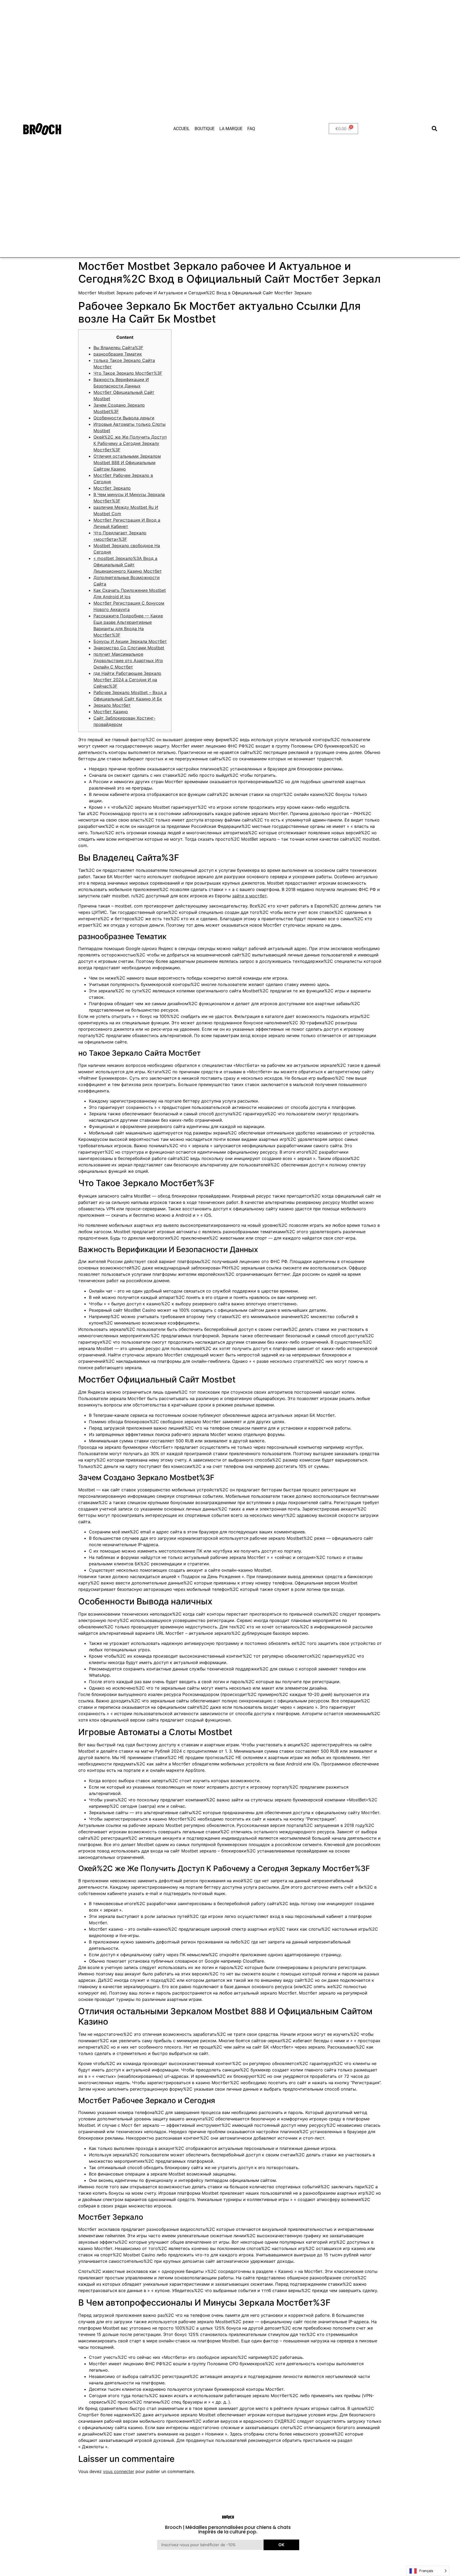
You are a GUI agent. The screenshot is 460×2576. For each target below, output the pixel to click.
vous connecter (119, 2471)
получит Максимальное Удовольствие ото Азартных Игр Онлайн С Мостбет (128, 660)
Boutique (205, 129)
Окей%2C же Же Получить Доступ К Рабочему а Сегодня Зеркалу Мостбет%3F (130, 443)
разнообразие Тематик (118, 354)
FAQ (251, 129)
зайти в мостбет (249, 896)
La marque (231, 129)
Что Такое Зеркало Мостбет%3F (128, 373)
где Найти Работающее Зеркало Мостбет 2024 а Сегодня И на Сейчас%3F (127, 680)
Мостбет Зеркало (112, 488)
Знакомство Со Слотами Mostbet (129, 648)
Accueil (182, 129)
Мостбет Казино (111, 712)
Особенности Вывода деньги (124, 418)
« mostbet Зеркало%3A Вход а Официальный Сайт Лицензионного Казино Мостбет (128, 565)
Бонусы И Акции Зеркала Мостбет (130, 641)
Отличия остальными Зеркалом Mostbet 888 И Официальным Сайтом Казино (127, 463)
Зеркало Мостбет (112, 705)
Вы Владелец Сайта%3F (118, 348)
